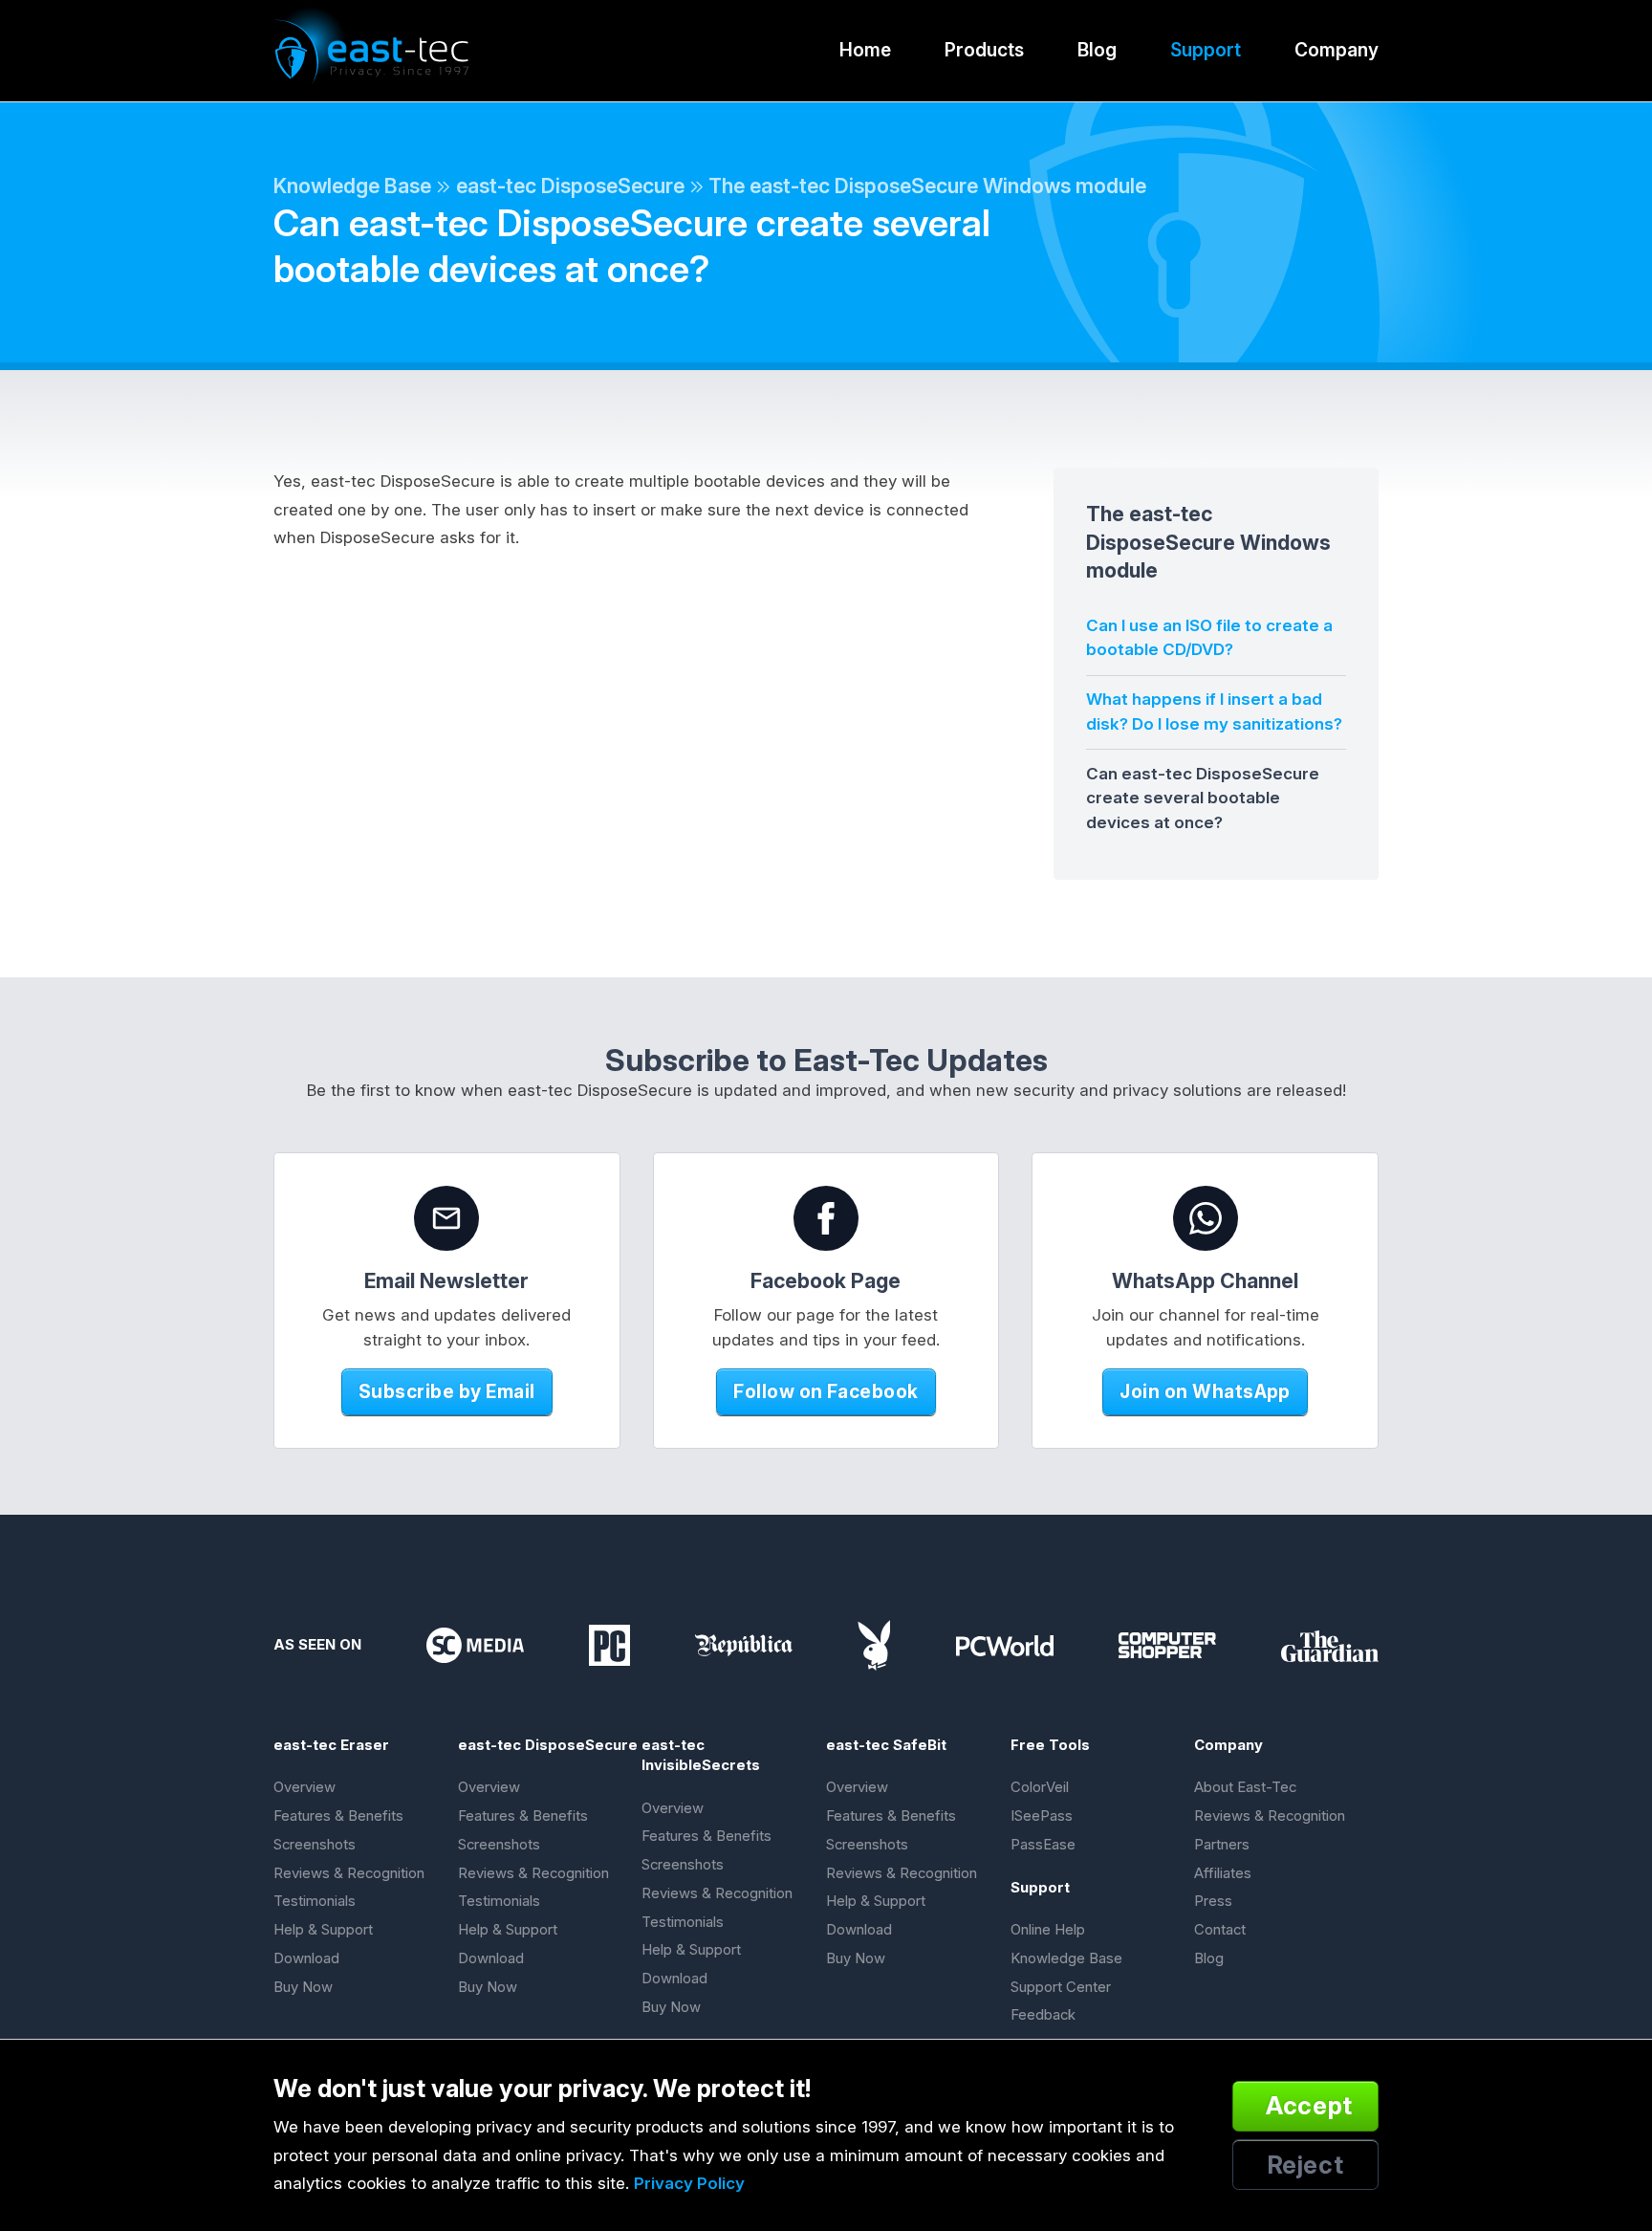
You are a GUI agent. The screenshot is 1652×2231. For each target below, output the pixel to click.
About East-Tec (1245, 1787)
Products (984, 50)
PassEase (1043, 1845)
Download (306, 1958)
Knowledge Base (352, 186)
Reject (1306, 2165)
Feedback (1043, 2015)
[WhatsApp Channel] (1206, 1218)
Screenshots (315, 1845)
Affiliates (1223, 1873)
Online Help (1048, 1930)
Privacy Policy (689, 2183)
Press (1213, 1901)
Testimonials (315, 1901)
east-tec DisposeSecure (570, 186)
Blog (1097, 50)
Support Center (1061, 1987)
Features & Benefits (338, 1816)
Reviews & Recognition (349, 1873)
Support (1206, 50)
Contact (1220, 1930)
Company (1337, 50)
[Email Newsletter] (446, 1218)
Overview (304, 1787)
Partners (1222, 1845)
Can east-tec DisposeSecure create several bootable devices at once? (1203, 798)
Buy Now (303, 1987)
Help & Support (323, 1930)
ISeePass (1042, 1816)
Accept (1309, 2105)
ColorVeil (1040, 1787)
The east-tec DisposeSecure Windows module (927, 186)
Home (865, 50)
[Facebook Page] (826, 1218)
